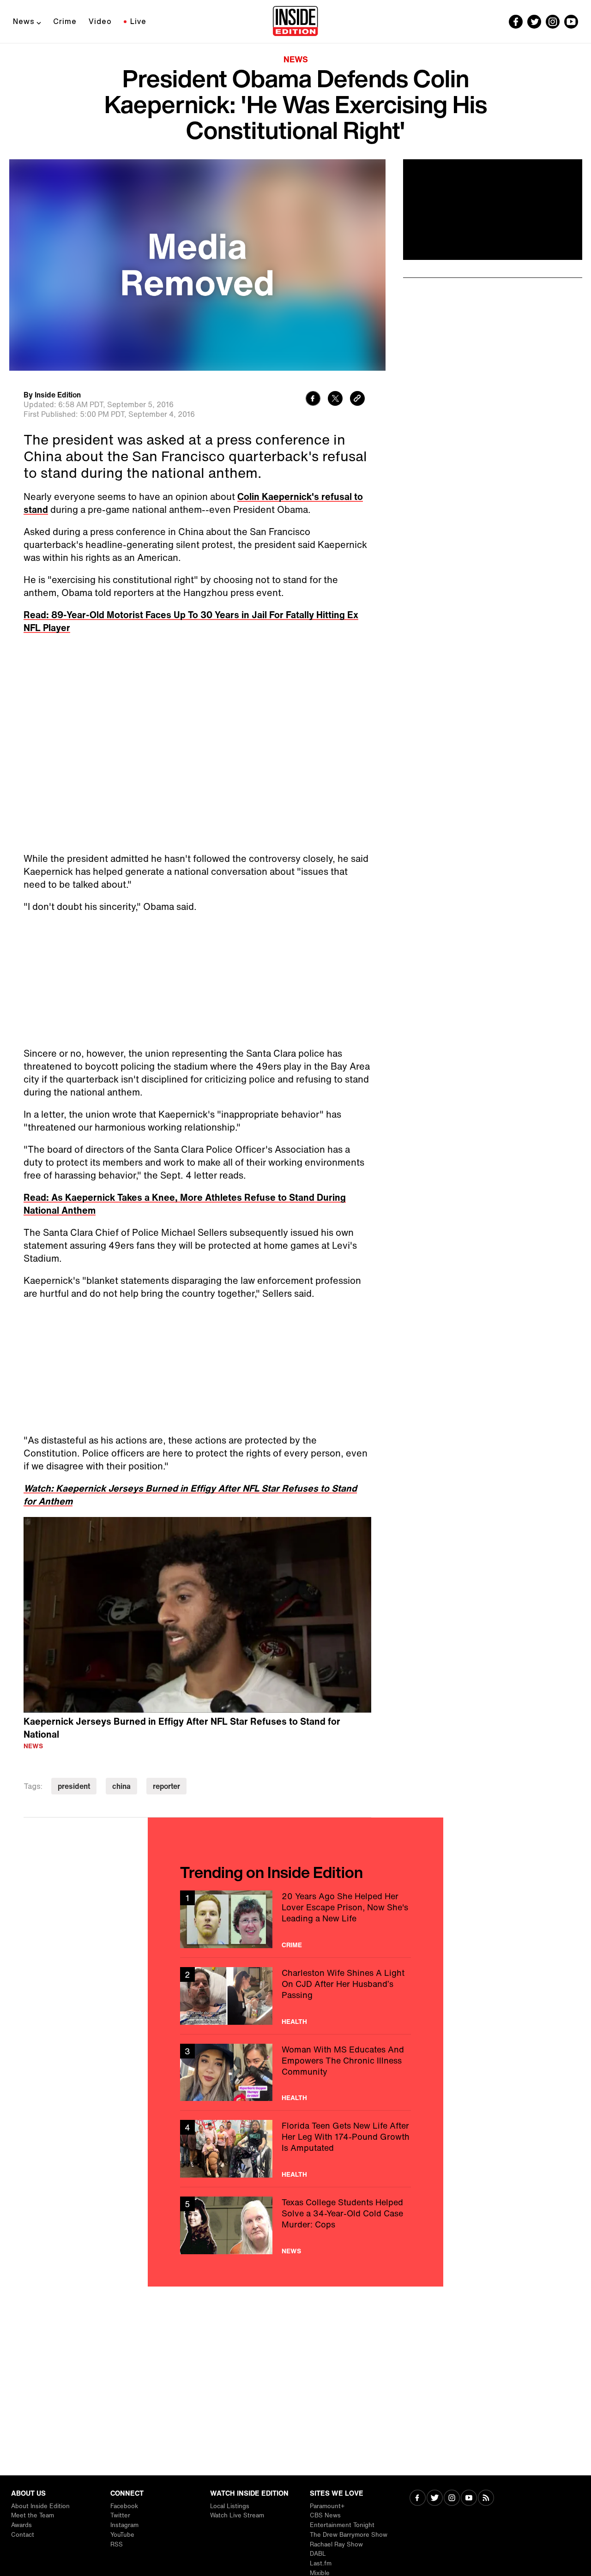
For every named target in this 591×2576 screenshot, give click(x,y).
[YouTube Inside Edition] (571, 22)
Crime (65, 21)
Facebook (124, 2506)
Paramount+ (327, 2506)
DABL (318, 2554)
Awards (21, 2525)
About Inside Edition (40, 2506)
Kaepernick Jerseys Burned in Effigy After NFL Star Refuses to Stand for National (182, 1728)
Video (100, 21)
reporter (166, 1786)
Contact (23, 2535)
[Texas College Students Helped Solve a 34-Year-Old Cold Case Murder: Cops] (295, 2225)
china (121, 1786)
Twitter (120, 2515)
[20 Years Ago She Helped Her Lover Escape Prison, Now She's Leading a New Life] (295, 1919)
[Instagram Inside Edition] (553, 22)
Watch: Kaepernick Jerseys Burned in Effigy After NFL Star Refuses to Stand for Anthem (190, 1495)
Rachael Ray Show (336, 2544)
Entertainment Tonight (342, 2525)
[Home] (295, 22)
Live (138, 21)
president (74, 1786)
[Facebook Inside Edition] (516, 22)
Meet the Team (33, 2515)
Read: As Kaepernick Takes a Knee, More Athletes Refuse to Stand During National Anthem (185, 1204)
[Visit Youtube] (469, 2499)
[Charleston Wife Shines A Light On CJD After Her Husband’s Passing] (295, 1996)
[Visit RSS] (486, 2499)
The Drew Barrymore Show (349, 2535)
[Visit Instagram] (452, 2499)
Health (294, 2022)
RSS (117, 2544)
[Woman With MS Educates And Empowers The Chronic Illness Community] (295, 2073)
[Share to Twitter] (335, 400)
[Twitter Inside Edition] (534, 22)
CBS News (325, 2515)
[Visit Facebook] (418, 2499)
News (24, 21)
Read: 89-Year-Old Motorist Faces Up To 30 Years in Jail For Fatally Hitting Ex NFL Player (191, 621)
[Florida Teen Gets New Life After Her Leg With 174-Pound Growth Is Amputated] (295, 2149)
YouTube (122, 2535)
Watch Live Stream (237, 2515)
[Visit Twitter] (435, 2499)
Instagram (124, 2525)
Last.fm (321, 2563)
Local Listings (230, 2506)
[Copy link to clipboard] (357, 400)
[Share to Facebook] (313, 400)
